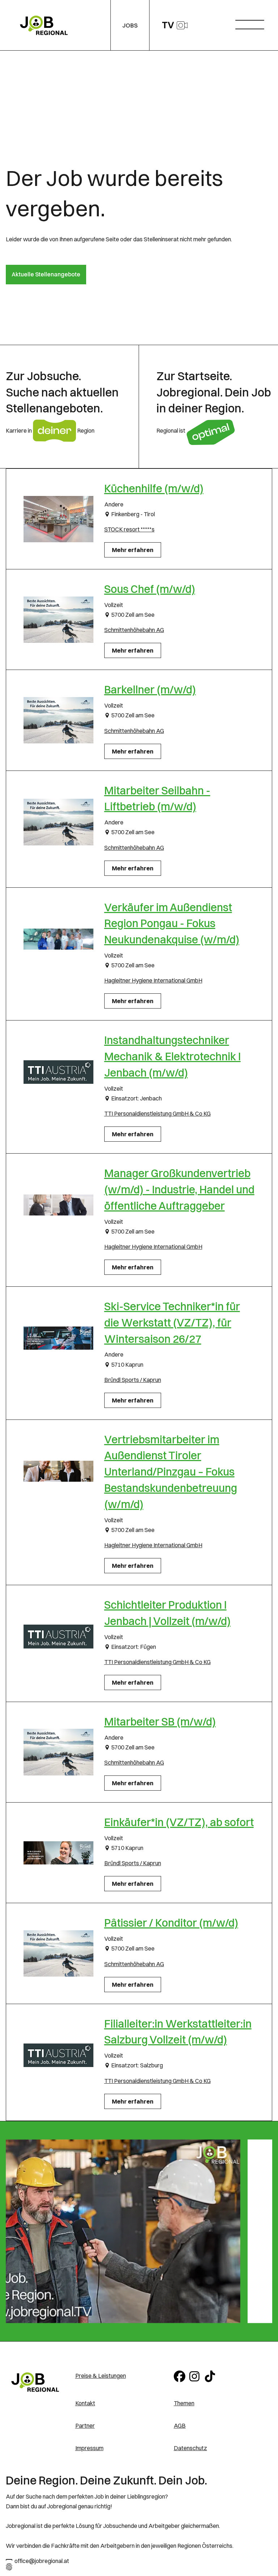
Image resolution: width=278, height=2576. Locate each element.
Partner (85, 2426)
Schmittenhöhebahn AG (134, 630)
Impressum (89, 2448)
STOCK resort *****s (129, 529)
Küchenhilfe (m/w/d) (154, 489)
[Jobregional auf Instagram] (196, 2376)
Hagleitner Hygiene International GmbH (153, 980)
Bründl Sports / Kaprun (133, 1380)
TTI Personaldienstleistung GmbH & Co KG (157, 1113)
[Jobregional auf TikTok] (211, 2376)
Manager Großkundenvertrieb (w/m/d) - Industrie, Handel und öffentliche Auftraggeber (179, 1190)
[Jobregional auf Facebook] (180, 2376)
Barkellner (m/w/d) (150, 690)
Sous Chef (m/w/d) (150, 589)
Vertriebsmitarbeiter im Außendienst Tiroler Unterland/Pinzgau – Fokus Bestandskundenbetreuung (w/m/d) (171, 1472)
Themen (184, 2403)
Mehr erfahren (133, 550)
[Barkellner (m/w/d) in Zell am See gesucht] (58, 720)
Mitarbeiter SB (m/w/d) (160, 1722)
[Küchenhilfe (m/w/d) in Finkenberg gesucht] (58, 519)
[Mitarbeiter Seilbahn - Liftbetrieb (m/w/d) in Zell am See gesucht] (58, 822)
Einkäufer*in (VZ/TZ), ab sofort (179, 1822)
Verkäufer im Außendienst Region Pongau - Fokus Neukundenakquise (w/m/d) (172, 924)
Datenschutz (190, 2448)
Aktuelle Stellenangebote (46, 274)
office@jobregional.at (42, 2561)
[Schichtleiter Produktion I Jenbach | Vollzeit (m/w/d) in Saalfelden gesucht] (58, 1637)
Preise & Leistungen (101, 2376)
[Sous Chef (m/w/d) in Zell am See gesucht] (58, 619)
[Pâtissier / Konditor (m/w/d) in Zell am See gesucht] (58, 1953)
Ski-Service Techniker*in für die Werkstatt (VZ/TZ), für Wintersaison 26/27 (172, 1323)
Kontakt (85, 2403)
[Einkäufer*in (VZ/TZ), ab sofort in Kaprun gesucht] (58, 1853)
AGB (180, 2426)
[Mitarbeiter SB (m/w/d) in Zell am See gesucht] (58, 1752)
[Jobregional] (35, 2382)
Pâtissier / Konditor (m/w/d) (171, 1923)
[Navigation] (252, 23)
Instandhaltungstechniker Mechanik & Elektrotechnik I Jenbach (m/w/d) (172, 1056)
